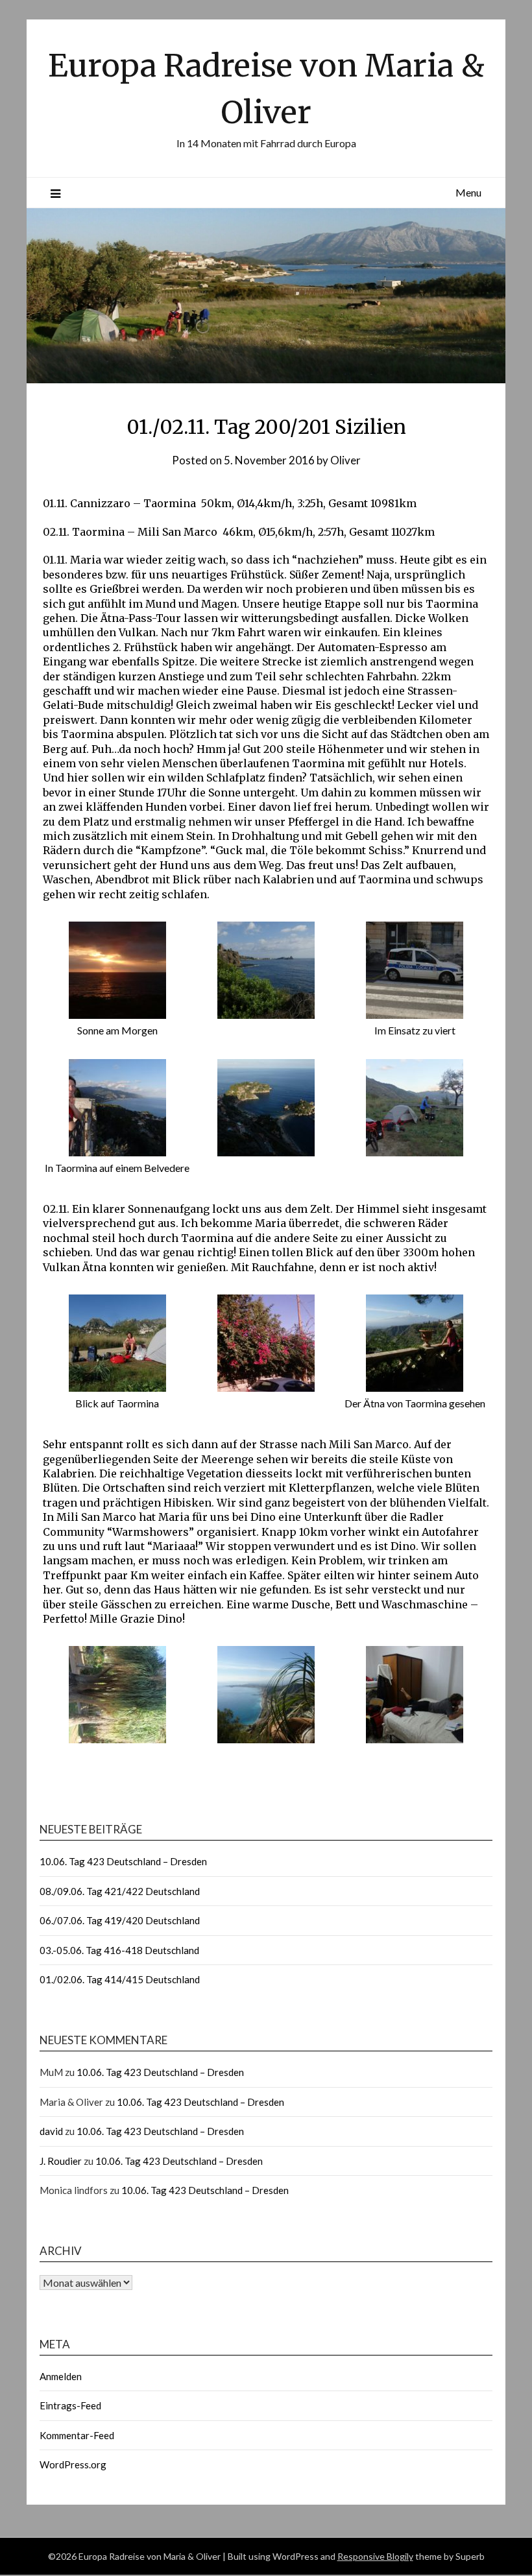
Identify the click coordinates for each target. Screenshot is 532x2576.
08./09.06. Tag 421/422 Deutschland (120, 1891)
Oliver (345, 460)
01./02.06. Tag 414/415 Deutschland (120, 1979)
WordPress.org (73, 2464)
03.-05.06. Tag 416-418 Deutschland (119, 1950)
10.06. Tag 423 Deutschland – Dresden (123, 1861)
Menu (468, 192)
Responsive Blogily (375, 2556)
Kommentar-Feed (77, 2435)
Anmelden (61, 2376)
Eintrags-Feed (70, 2405)
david (51, 2131)
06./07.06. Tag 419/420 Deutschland (120, 1920)
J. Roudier (61, 2161)
